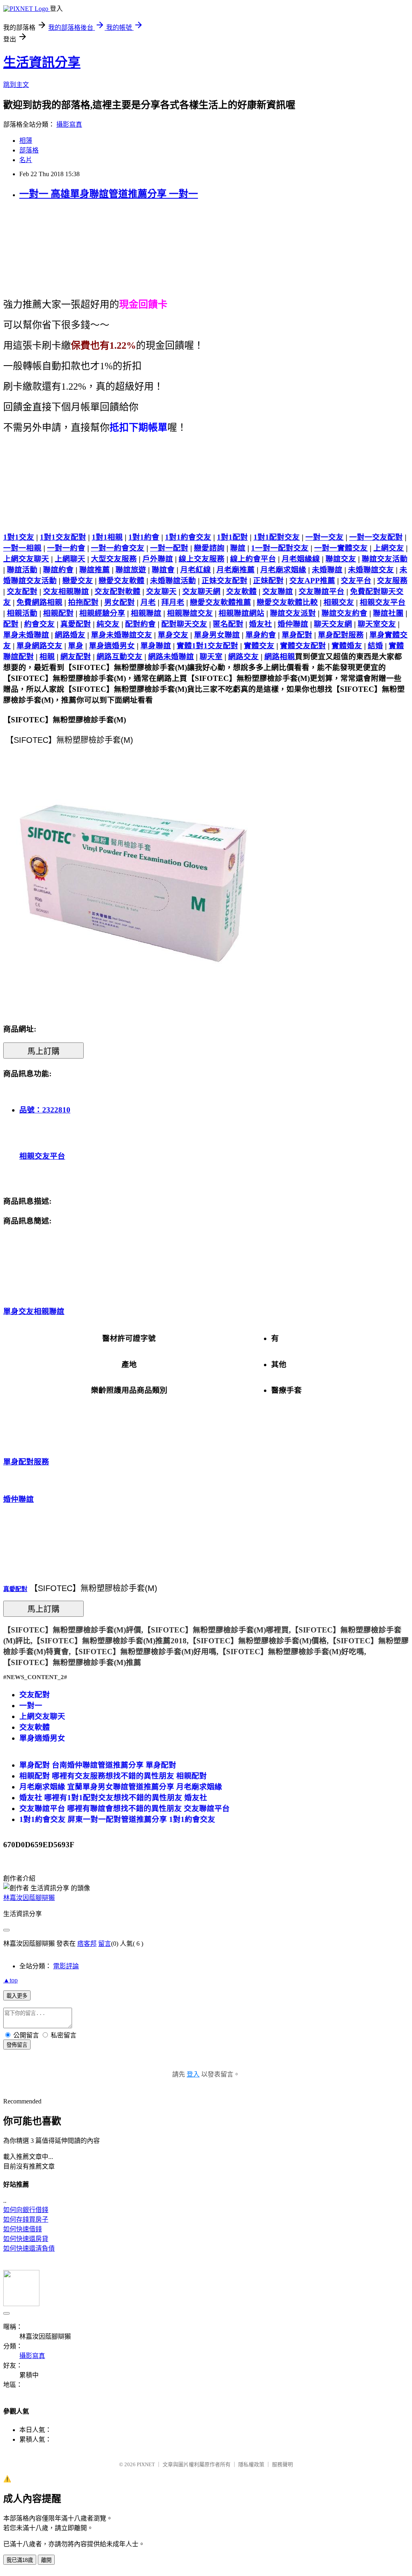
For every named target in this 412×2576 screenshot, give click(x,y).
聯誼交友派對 (293, 613)
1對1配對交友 (277, 537)
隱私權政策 (251, 2464)
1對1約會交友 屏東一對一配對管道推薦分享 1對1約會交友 (117, 1819)
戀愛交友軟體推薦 (220, 602)
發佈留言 (17, 2045)
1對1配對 (232, 537)
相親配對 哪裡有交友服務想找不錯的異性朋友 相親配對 (113, 1776)
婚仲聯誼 (293, 624)
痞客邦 (87, 1944)
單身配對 (297, 635)
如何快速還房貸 (26, 2239)
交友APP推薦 (312, 581)
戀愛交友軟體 (122, 581)
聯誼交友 (341, 559)
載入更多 (17, 1996)
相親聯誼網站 (241, 613)
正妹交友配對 (225, 581)
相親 (47, 657)
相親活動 (22, 613)
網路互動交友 (119, 657)
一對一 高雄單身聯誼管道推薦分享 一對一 (109, 194)
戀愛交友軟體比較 (287, 602)
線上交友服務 (202, 559)
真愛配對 (76, 624)
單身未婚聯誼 (26, 635)
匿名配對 (228, 624)
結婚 (375, 646)
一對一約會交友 (118, 548)
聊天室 (211, 657)
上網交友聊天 (26, 559)
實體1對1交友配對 (207, 646)
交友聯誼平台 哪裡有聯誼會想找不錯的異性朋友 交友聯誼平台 (125, 1808)
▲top (10, 1980)
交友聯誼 (278, 591)
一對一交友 (324, 537)
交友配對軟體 (117, 591)
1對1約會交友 (188, 537)
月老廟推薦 (236, 570)
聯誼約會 (58, 570)
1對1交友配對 (63, 537)
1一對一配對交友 (280, 548)
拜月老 (173, 602)
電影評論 (66, 1966)
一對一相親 (22, 548)
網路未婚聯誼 (171, 657)
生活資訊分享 (42, 62)
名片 (26, 160)
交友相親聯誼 (66, 591)
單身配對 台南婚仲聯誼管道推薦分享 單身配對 (98, 1765)
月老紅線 (196, 570)
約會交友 (39, 624)
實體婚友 (347, 646)
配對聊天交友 (184, 624)
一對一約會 (66, 548)
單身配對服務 (341, 635)
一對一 (31, 1705)
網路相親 (280, 657)
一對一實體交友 (341, 548)
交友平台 (356, 581)
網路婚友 (70, 635)
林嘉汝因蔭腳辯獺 (29, 1898)
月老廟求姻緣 (283, 570)
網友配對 (76, 657)
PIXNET (146, 2464)
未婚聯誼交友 (371, 570)
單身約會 (261, 635)
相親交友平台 (383, 602)
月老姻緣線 (301, 559)
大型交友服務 (114, 559)
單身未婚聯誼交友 (122, 635)
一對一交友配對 (376, 537)
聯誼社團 (388, 613)
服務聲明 (282, 2464)
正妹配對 (268, 581)
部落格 (29, 150)
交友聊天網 (201, 591)
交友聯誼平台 (321, 591)
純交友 (108, 624)
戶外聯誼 (158, 559)
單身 (76, 646)
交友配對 (22, 591)
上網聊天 (70, 559)
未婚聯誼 (327, 570)
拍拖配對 (83, 602)
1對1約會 (144, 537)
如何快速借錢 (23, 2229)
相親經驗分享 (102, 613)
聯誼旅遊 (131, 570)
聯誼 (238, 548)
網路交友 (243, 657)
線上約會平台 (253, 559)
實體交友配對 (303, 646)
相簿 (26, 141)
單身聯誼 (156, 646)
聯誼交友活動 (385, 559)
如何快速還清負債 (29, 2248)
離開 (46, 2560)
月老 (148, 602)
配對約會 (140, 624)
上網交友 (389, 548)
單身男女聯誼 (217, 635)
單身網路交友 (39, 646)
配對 (11, 624)
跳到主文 (16, 85)
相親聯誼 (146, 613)
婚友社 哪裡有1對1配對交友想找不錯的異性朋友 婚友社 (113, 1798)
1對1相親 (107, 537)
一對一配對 (169, 548)
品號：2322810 (45, 1110)
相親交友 (339, 602)
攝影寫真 (69, 124)
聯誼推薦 (95, 570)
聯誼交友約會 (344, 613)
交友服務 (392, 581)
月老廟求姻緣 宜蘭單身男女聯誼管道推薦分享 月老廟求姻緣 (121, 1787)
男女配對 (119, 602)
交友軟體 (241, 591)
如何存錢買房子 (26, 2219)
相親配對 (58, 613)
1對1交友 (19, 537)
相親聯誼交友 (190, 613)
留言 (105, 1944)
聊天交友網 (333, 624)
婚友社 (261, 624)
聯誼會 (163, 570)
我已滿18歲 (20, 2560)
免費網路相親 (39, 602)
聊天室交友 (377, 624)
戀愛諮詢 (209, 548)
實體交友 (259, 646)
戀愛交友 (78, 581)
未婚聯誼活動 (173, 581)
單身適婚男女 (112, 646)
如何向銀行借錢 (26, 2210)
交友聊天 (161, 591)
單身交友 (173, 635)
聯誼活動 (22, 570)
